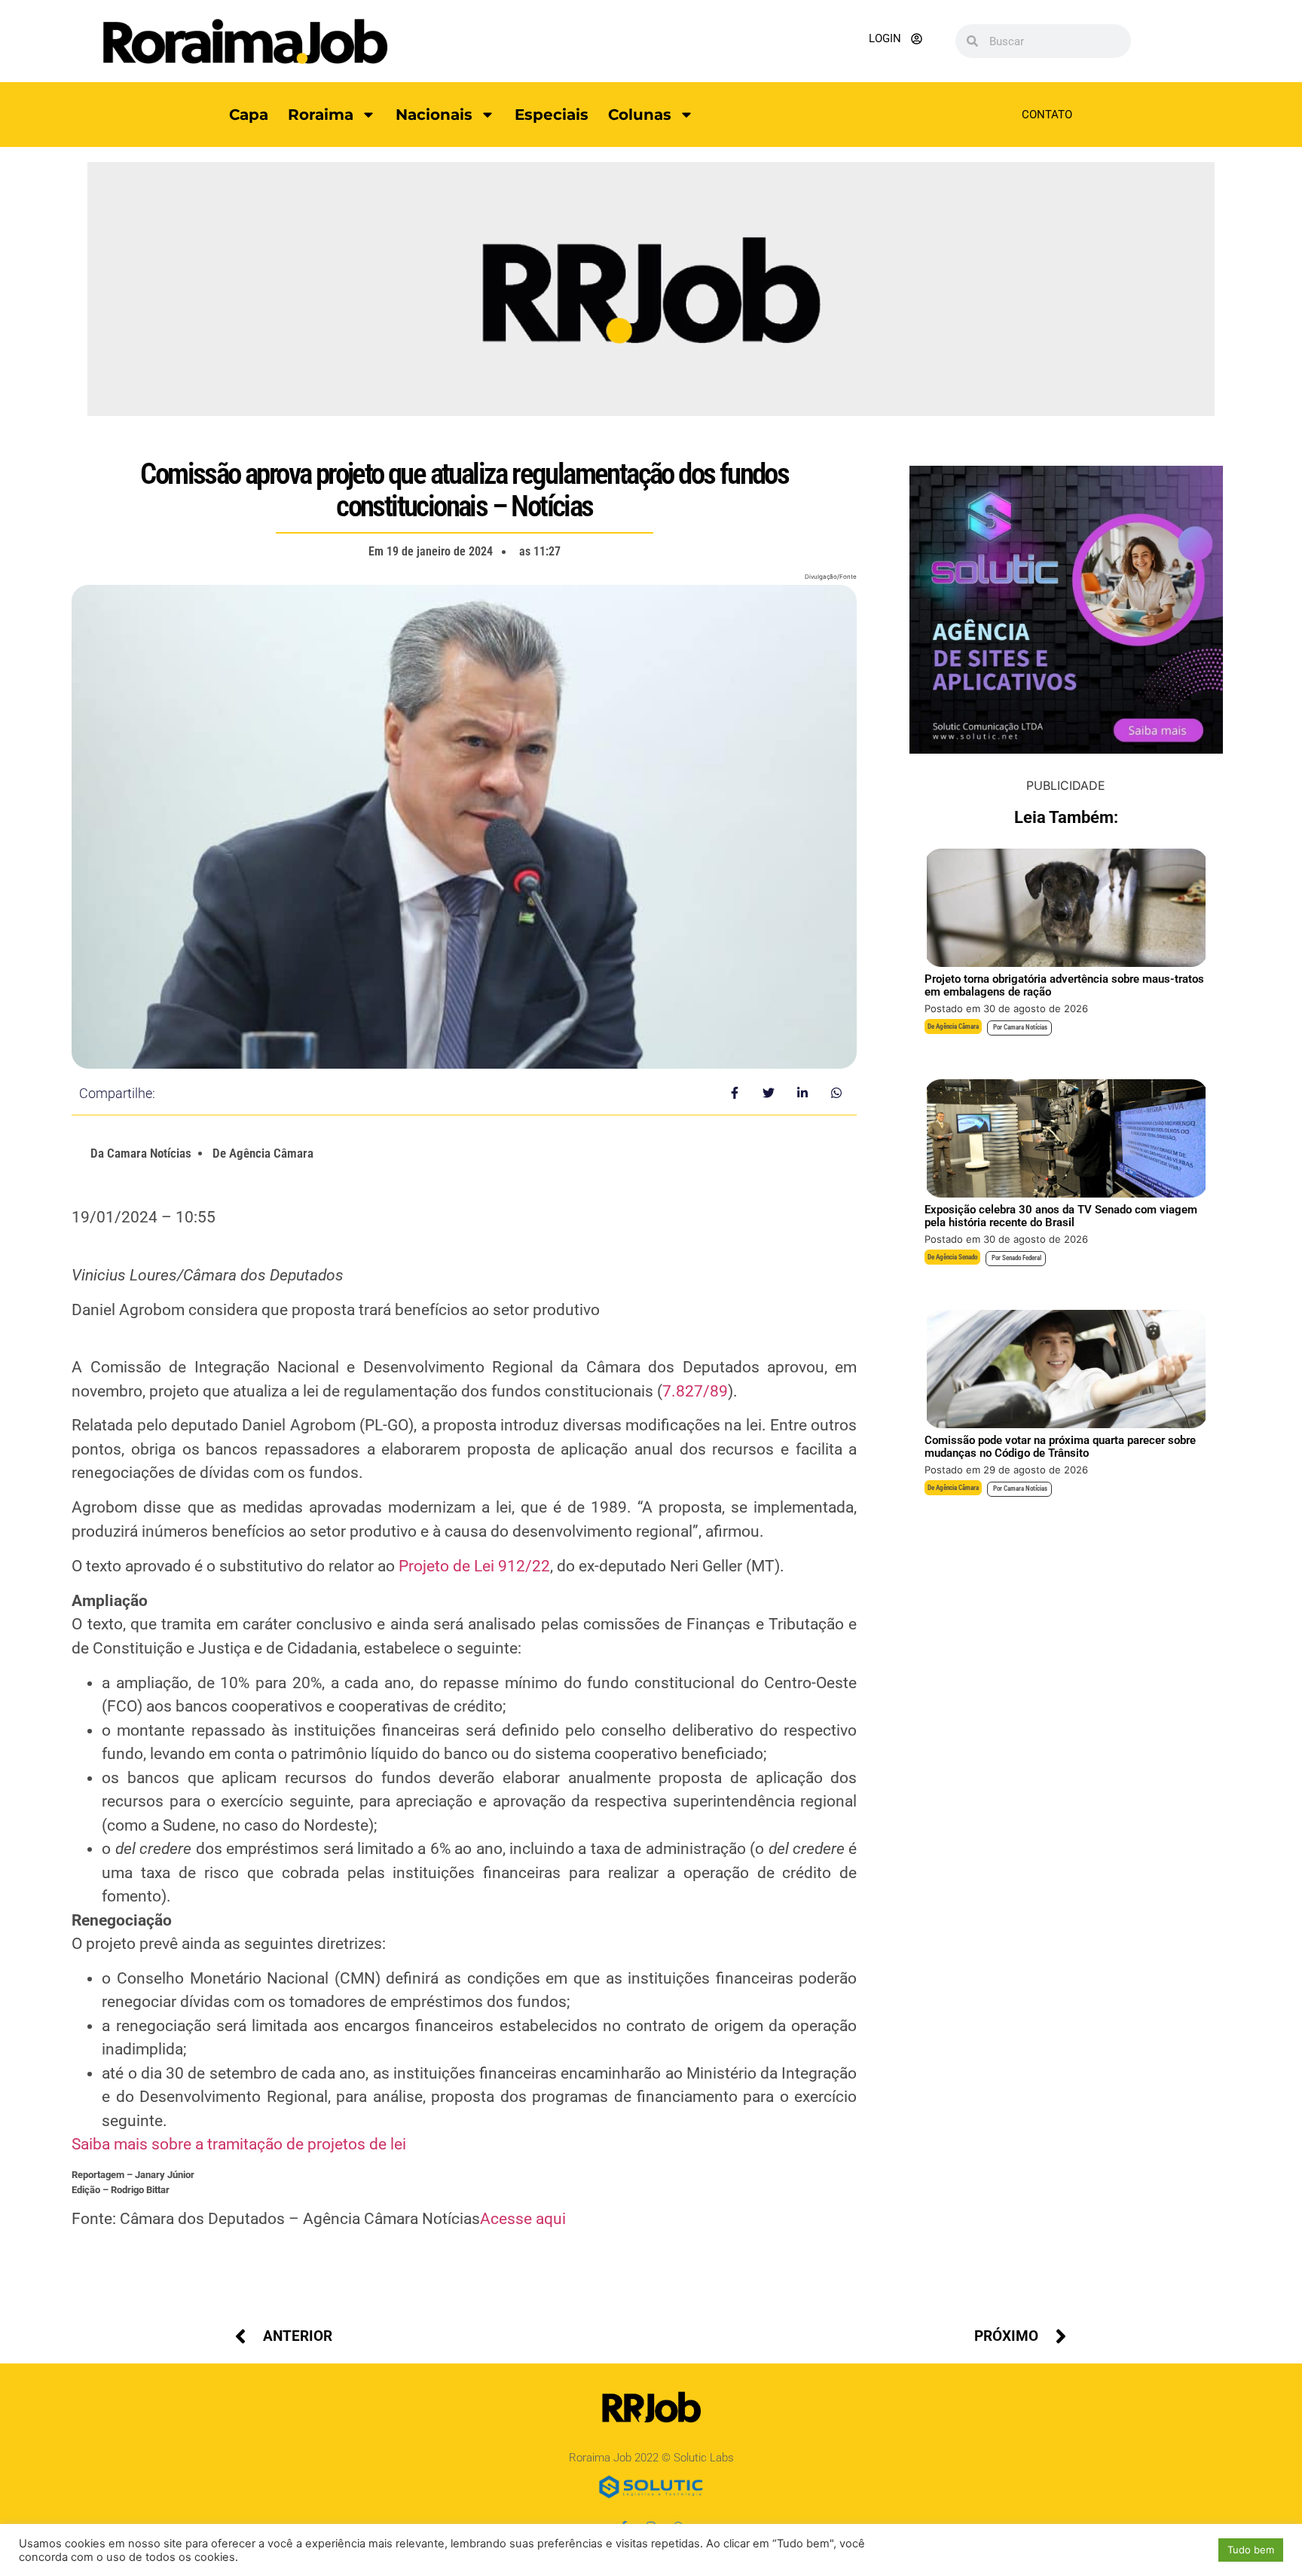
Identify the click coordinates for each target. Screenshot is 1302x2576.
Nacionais (434, 115)
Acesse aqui (523, 2219)
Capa (249, 115)
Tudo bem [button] (1251, 2550)
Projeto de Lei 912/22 (474, 1566)
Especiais (552, 115)
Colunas (640, 115)
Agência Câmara (957, 1026)
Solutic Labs (704, 2458)
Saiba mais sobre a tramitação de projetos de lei (239, 2144)
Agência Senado (957, 1257)
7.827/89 (695, 1391)
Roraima (321, 115)
